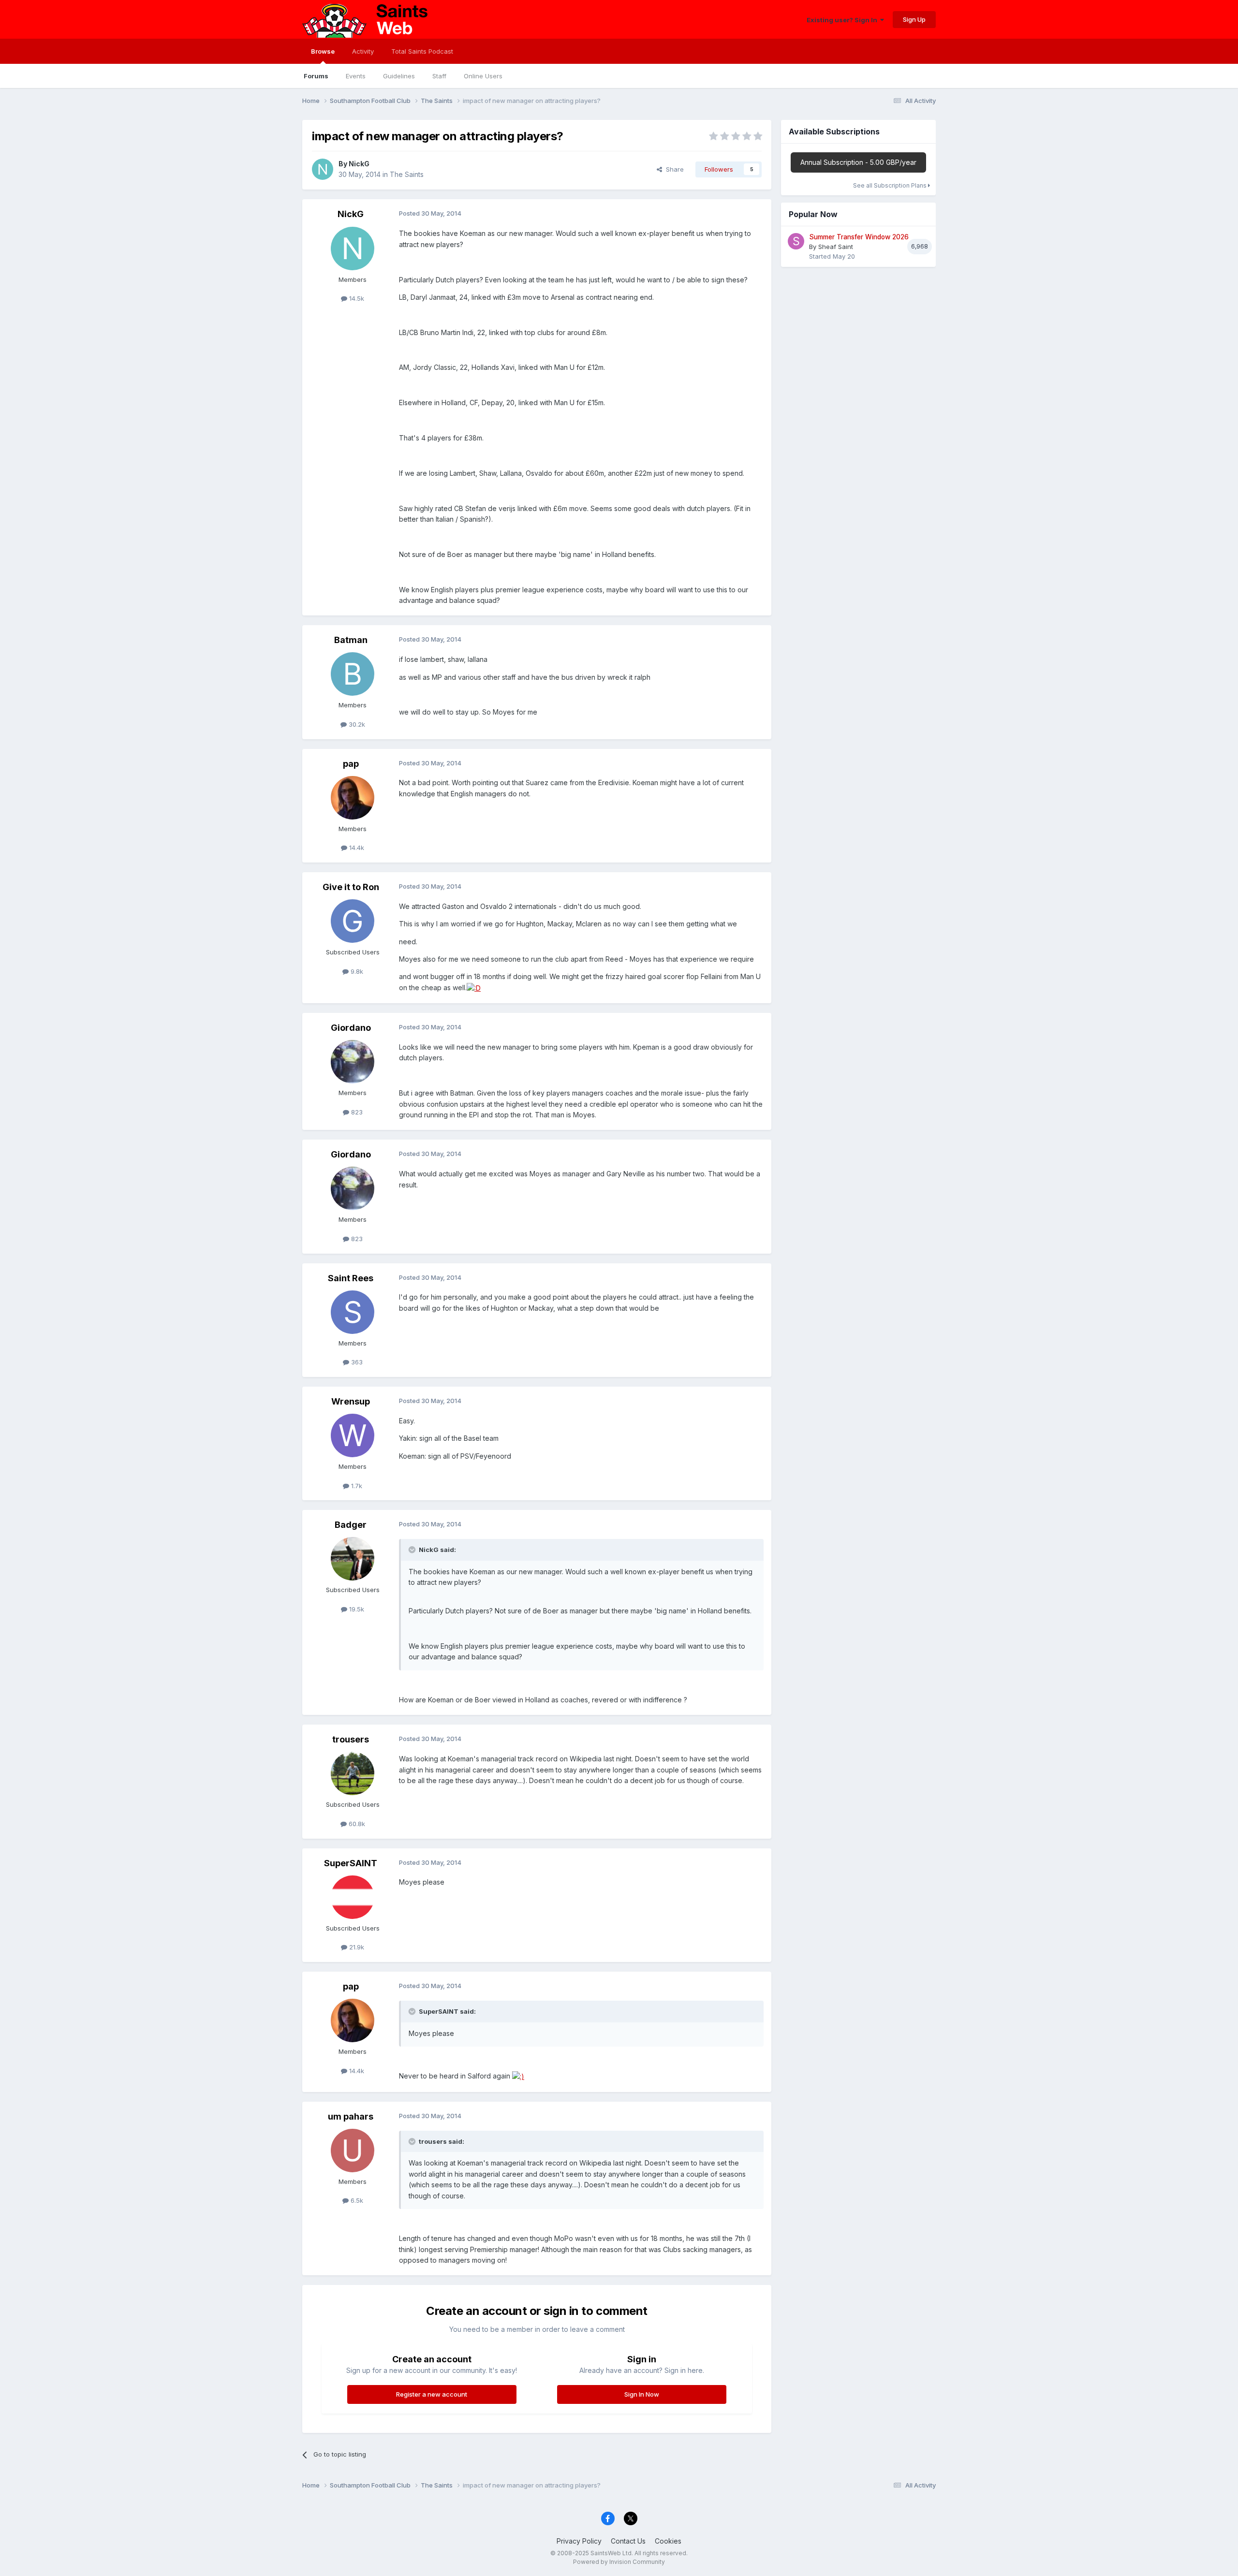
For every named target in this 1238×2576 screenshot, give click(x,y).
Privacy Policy (579, 2541)
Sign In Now (642, 2394)
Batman (351, 640)
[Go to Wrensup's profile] (353, 1435)
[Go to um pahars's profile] (353, 2151)
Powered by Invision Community (619, 2562)
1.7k (356, 1486)
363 (356, 1362)
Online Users (483, 76)
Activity (363, 51)
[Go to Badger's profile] (353, 1559)
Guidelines (399, 76)
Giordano (351, 1028)
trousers (351, 1739)
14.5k (356, 298)
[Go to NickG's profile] (323, 169)
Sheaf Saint (836, 247)
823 (356, 1112)
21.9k (356, 1947)
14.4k (356, 848)
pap (351, 764)
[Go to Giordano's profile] (353, 1062)
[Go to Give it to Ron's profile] (353, 921)
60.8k (356, 1824)
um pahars (351, 2116)
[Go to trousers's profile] (353, 1773)
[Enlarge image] (474, 988)
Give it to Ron (351, 887)
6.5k (356, 2200)
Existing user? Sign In (843, 20)
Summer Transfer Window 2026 (859, 237)
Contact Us (628, 2541)
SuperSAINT (351, 1863)
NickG (359, 164)
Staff (439, 76)
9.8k (356, 971)
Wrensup (351, 1401)
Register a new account (432, 2394)
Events (356, 76)
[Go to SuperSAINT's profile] (353, 1897)
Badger (351, 1525)
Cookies (668, 2541)
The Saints (407, 174)
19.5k (356, 1609)
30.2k (356, 724)
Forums (316, 76)
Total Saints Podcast (422, 51)
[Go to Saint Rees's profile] (353, 1312)
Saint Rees (351, 1278)
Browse (323, 51)
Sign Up (914, 19)
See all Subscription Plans (891, 185)
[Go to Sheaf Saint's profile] (796, 241)
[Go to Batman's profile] (353, 674)
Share (673, 169)
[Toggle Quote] (413, 1550)
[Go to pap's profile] (353, 798)
